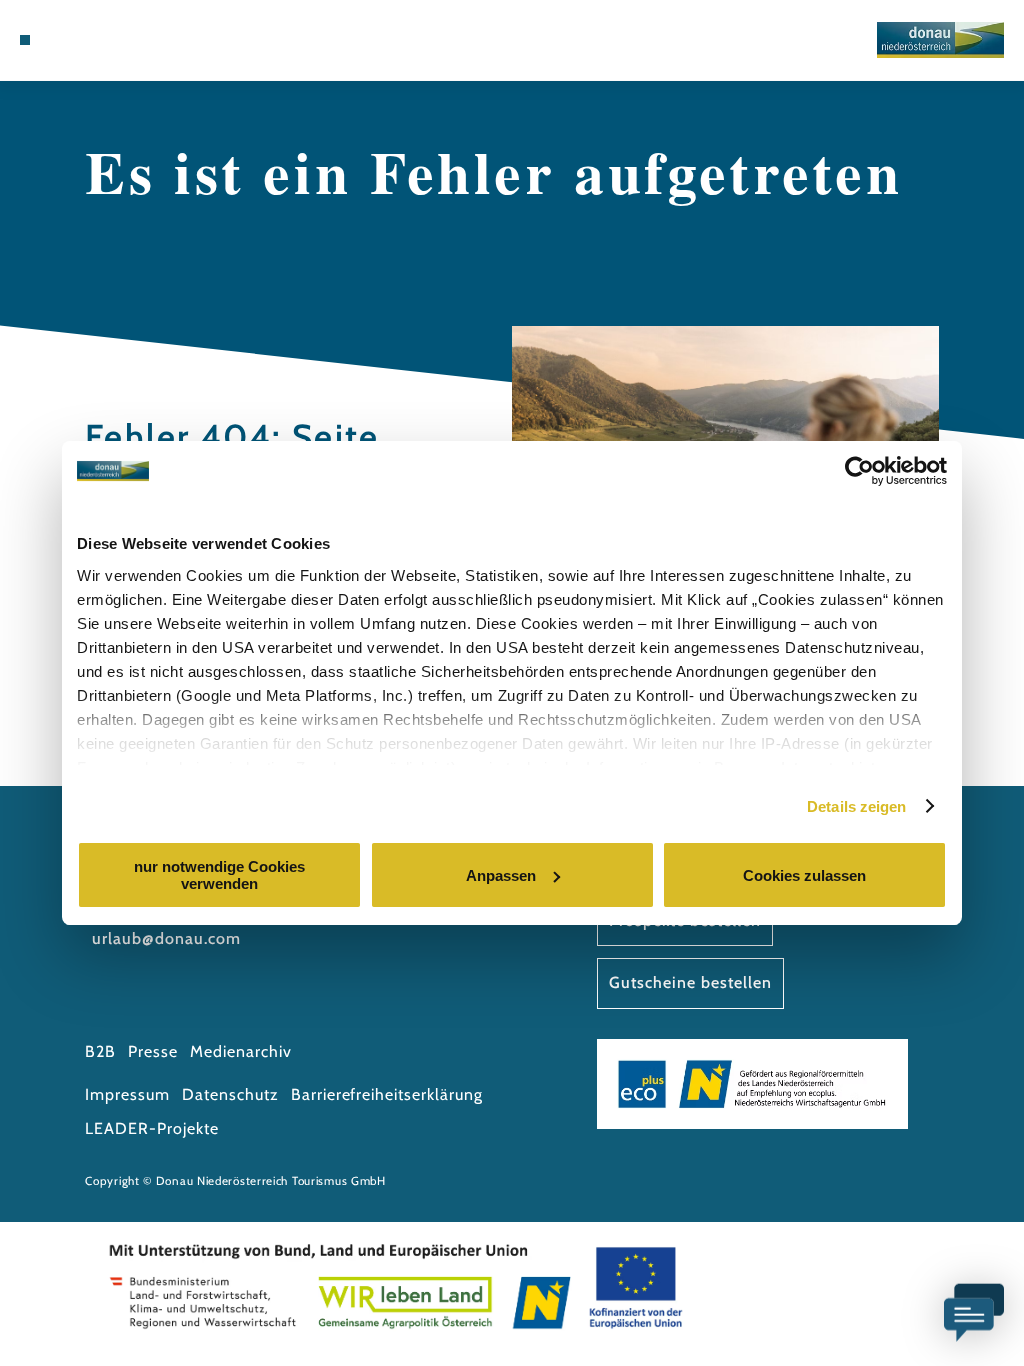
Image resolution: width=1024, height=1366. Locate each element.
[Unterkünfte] (66, 40)
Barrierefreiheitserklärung (387, 1094)
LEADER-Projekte (151, 1128)
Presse (153, 1051)
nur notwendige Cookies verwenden (219, 875)
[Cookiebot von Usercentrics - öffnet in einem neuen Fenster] (859, 471)
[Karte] (87, 40)
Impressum (127, 1094)
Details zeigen (856, 806)
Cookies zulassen (804, 875)
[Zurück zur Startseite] (940, 40)
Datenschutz (230, 1094)
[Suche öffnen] (130, 40)
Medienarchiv (241, 1051)
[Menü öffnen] (25, 40)
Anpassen (501, 875)
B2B (100, 1051)
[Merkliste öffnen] (108, 40)
